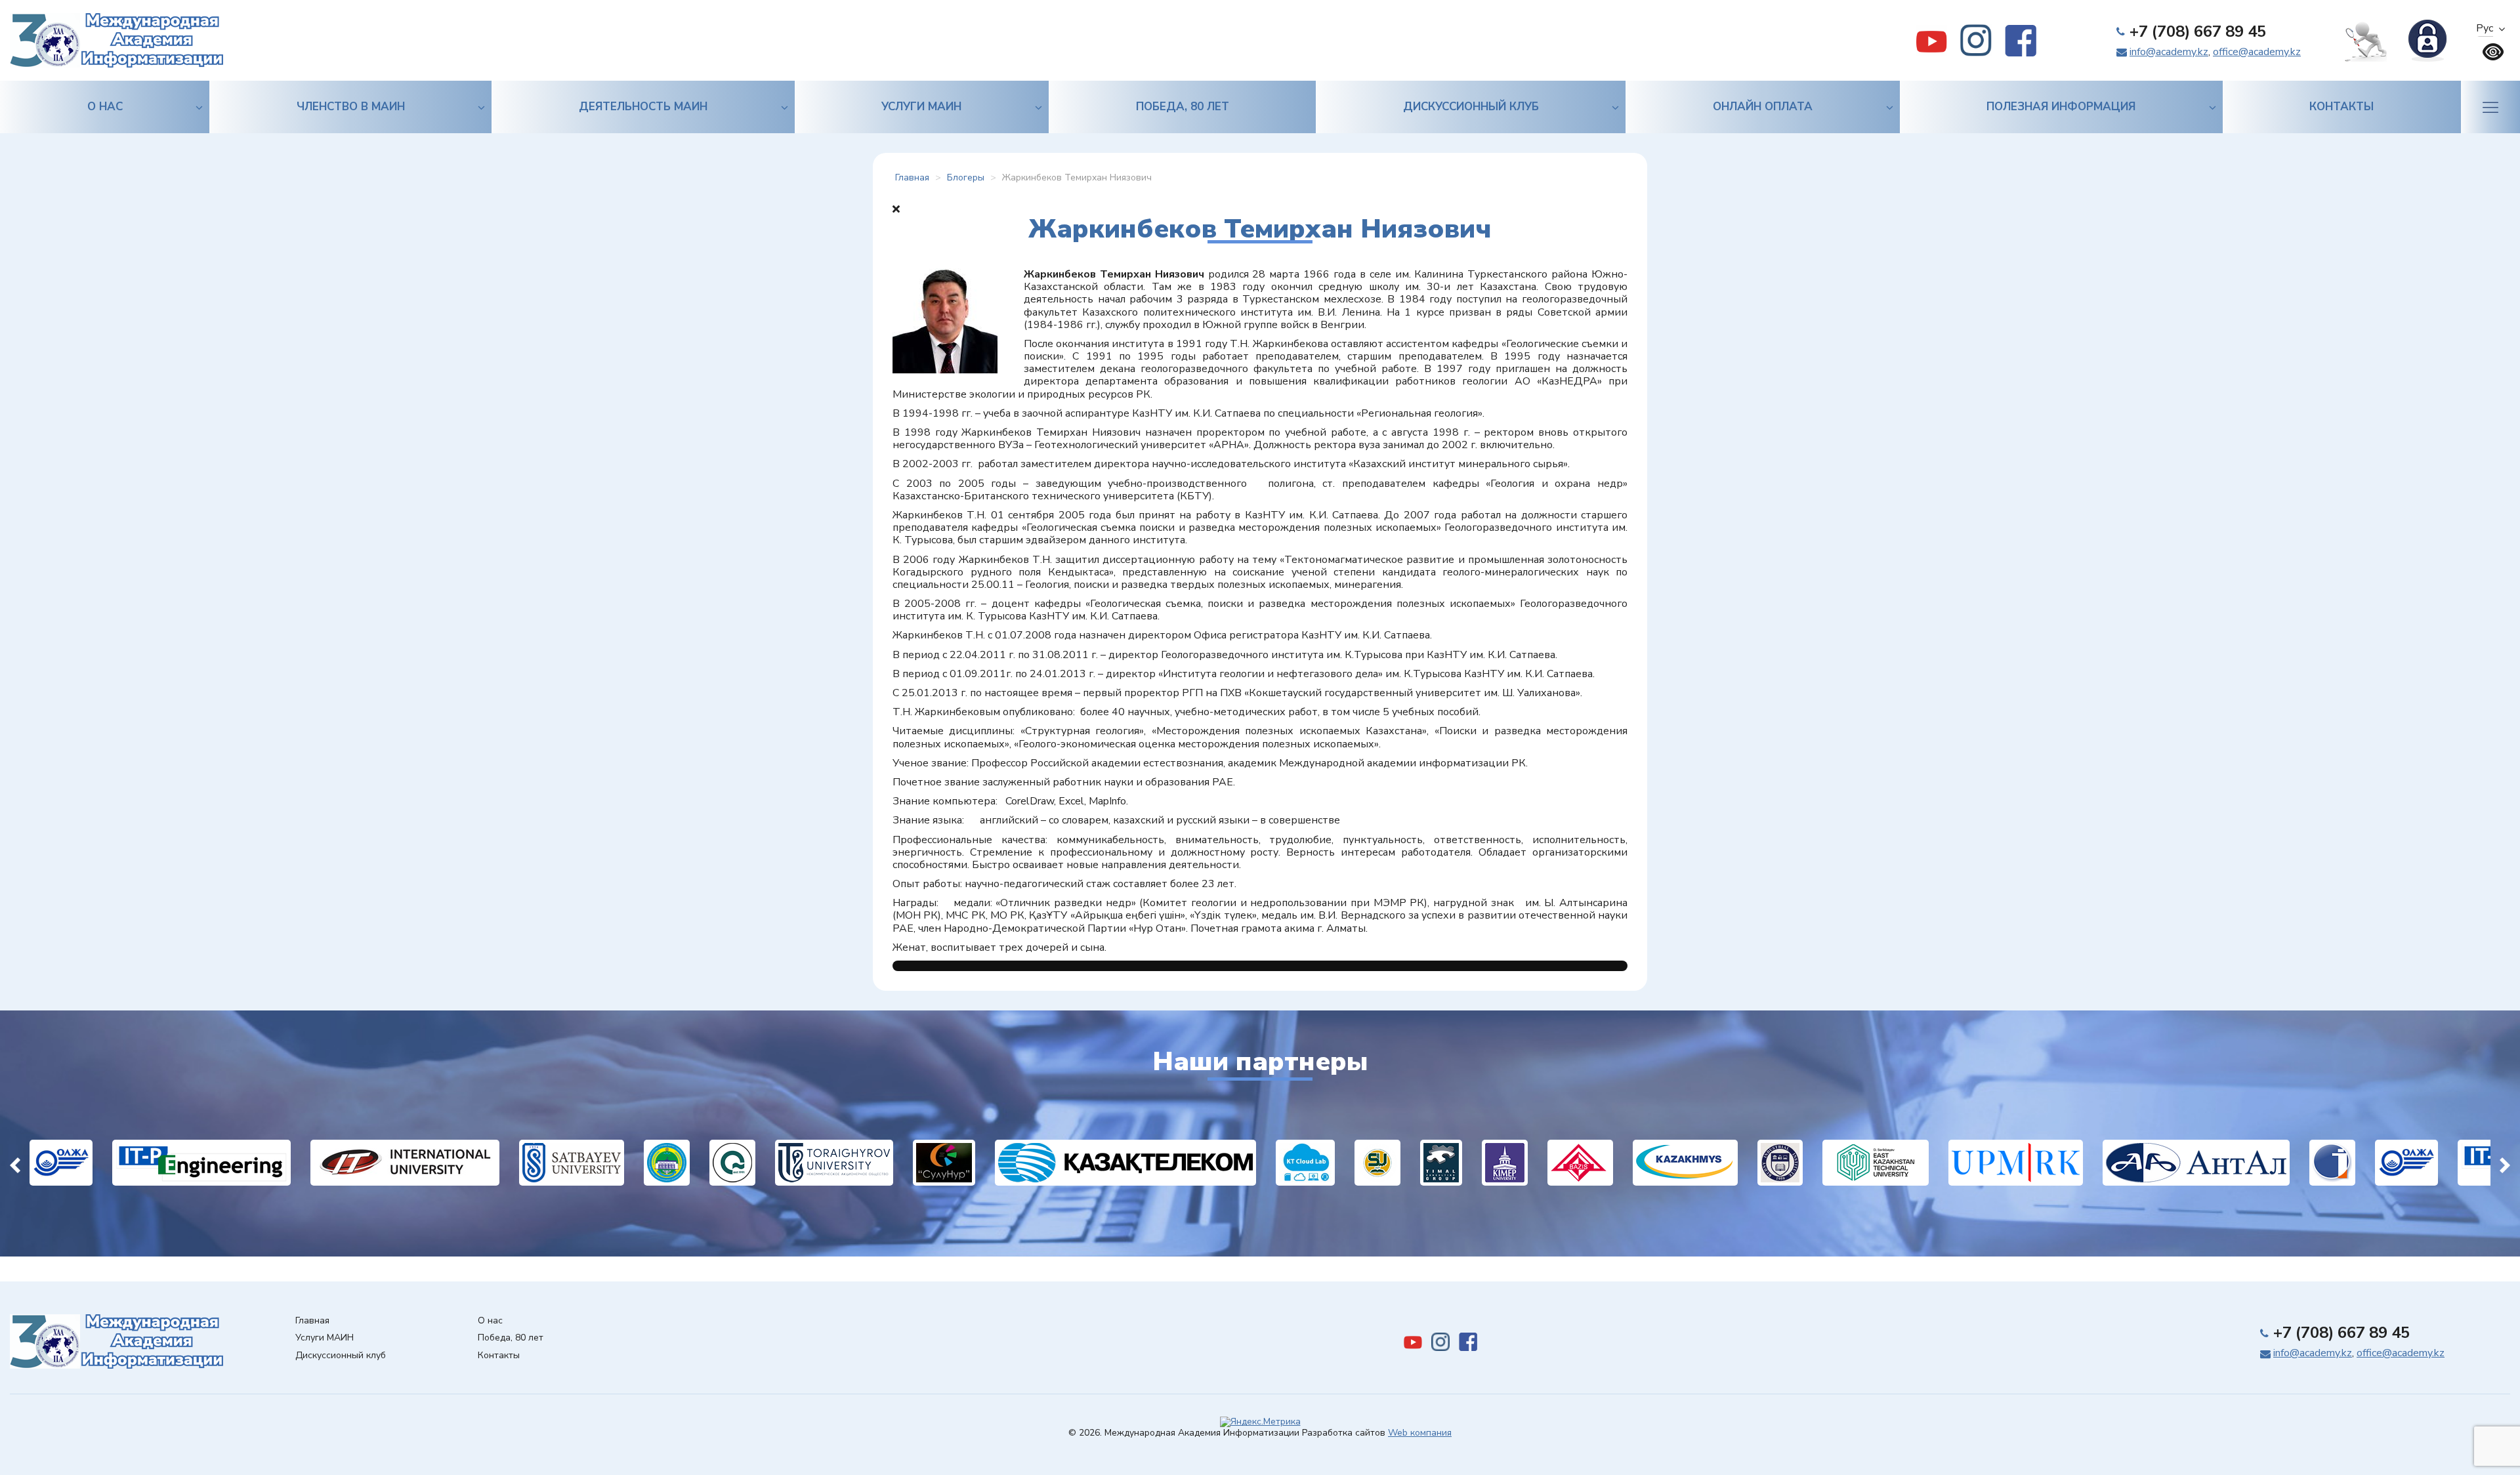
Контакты (2341, 107)
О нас (105, 107)
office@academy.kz (2257, 52)
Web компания (1420, 1433)
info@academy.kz (2169, 52)
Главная (312, 1321)
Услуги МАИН (921, 107)
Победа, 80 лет (1183, 107)
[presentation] (15, 1163)
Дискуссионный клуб (1471, 107)
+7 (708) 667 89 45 (2198, 31)
